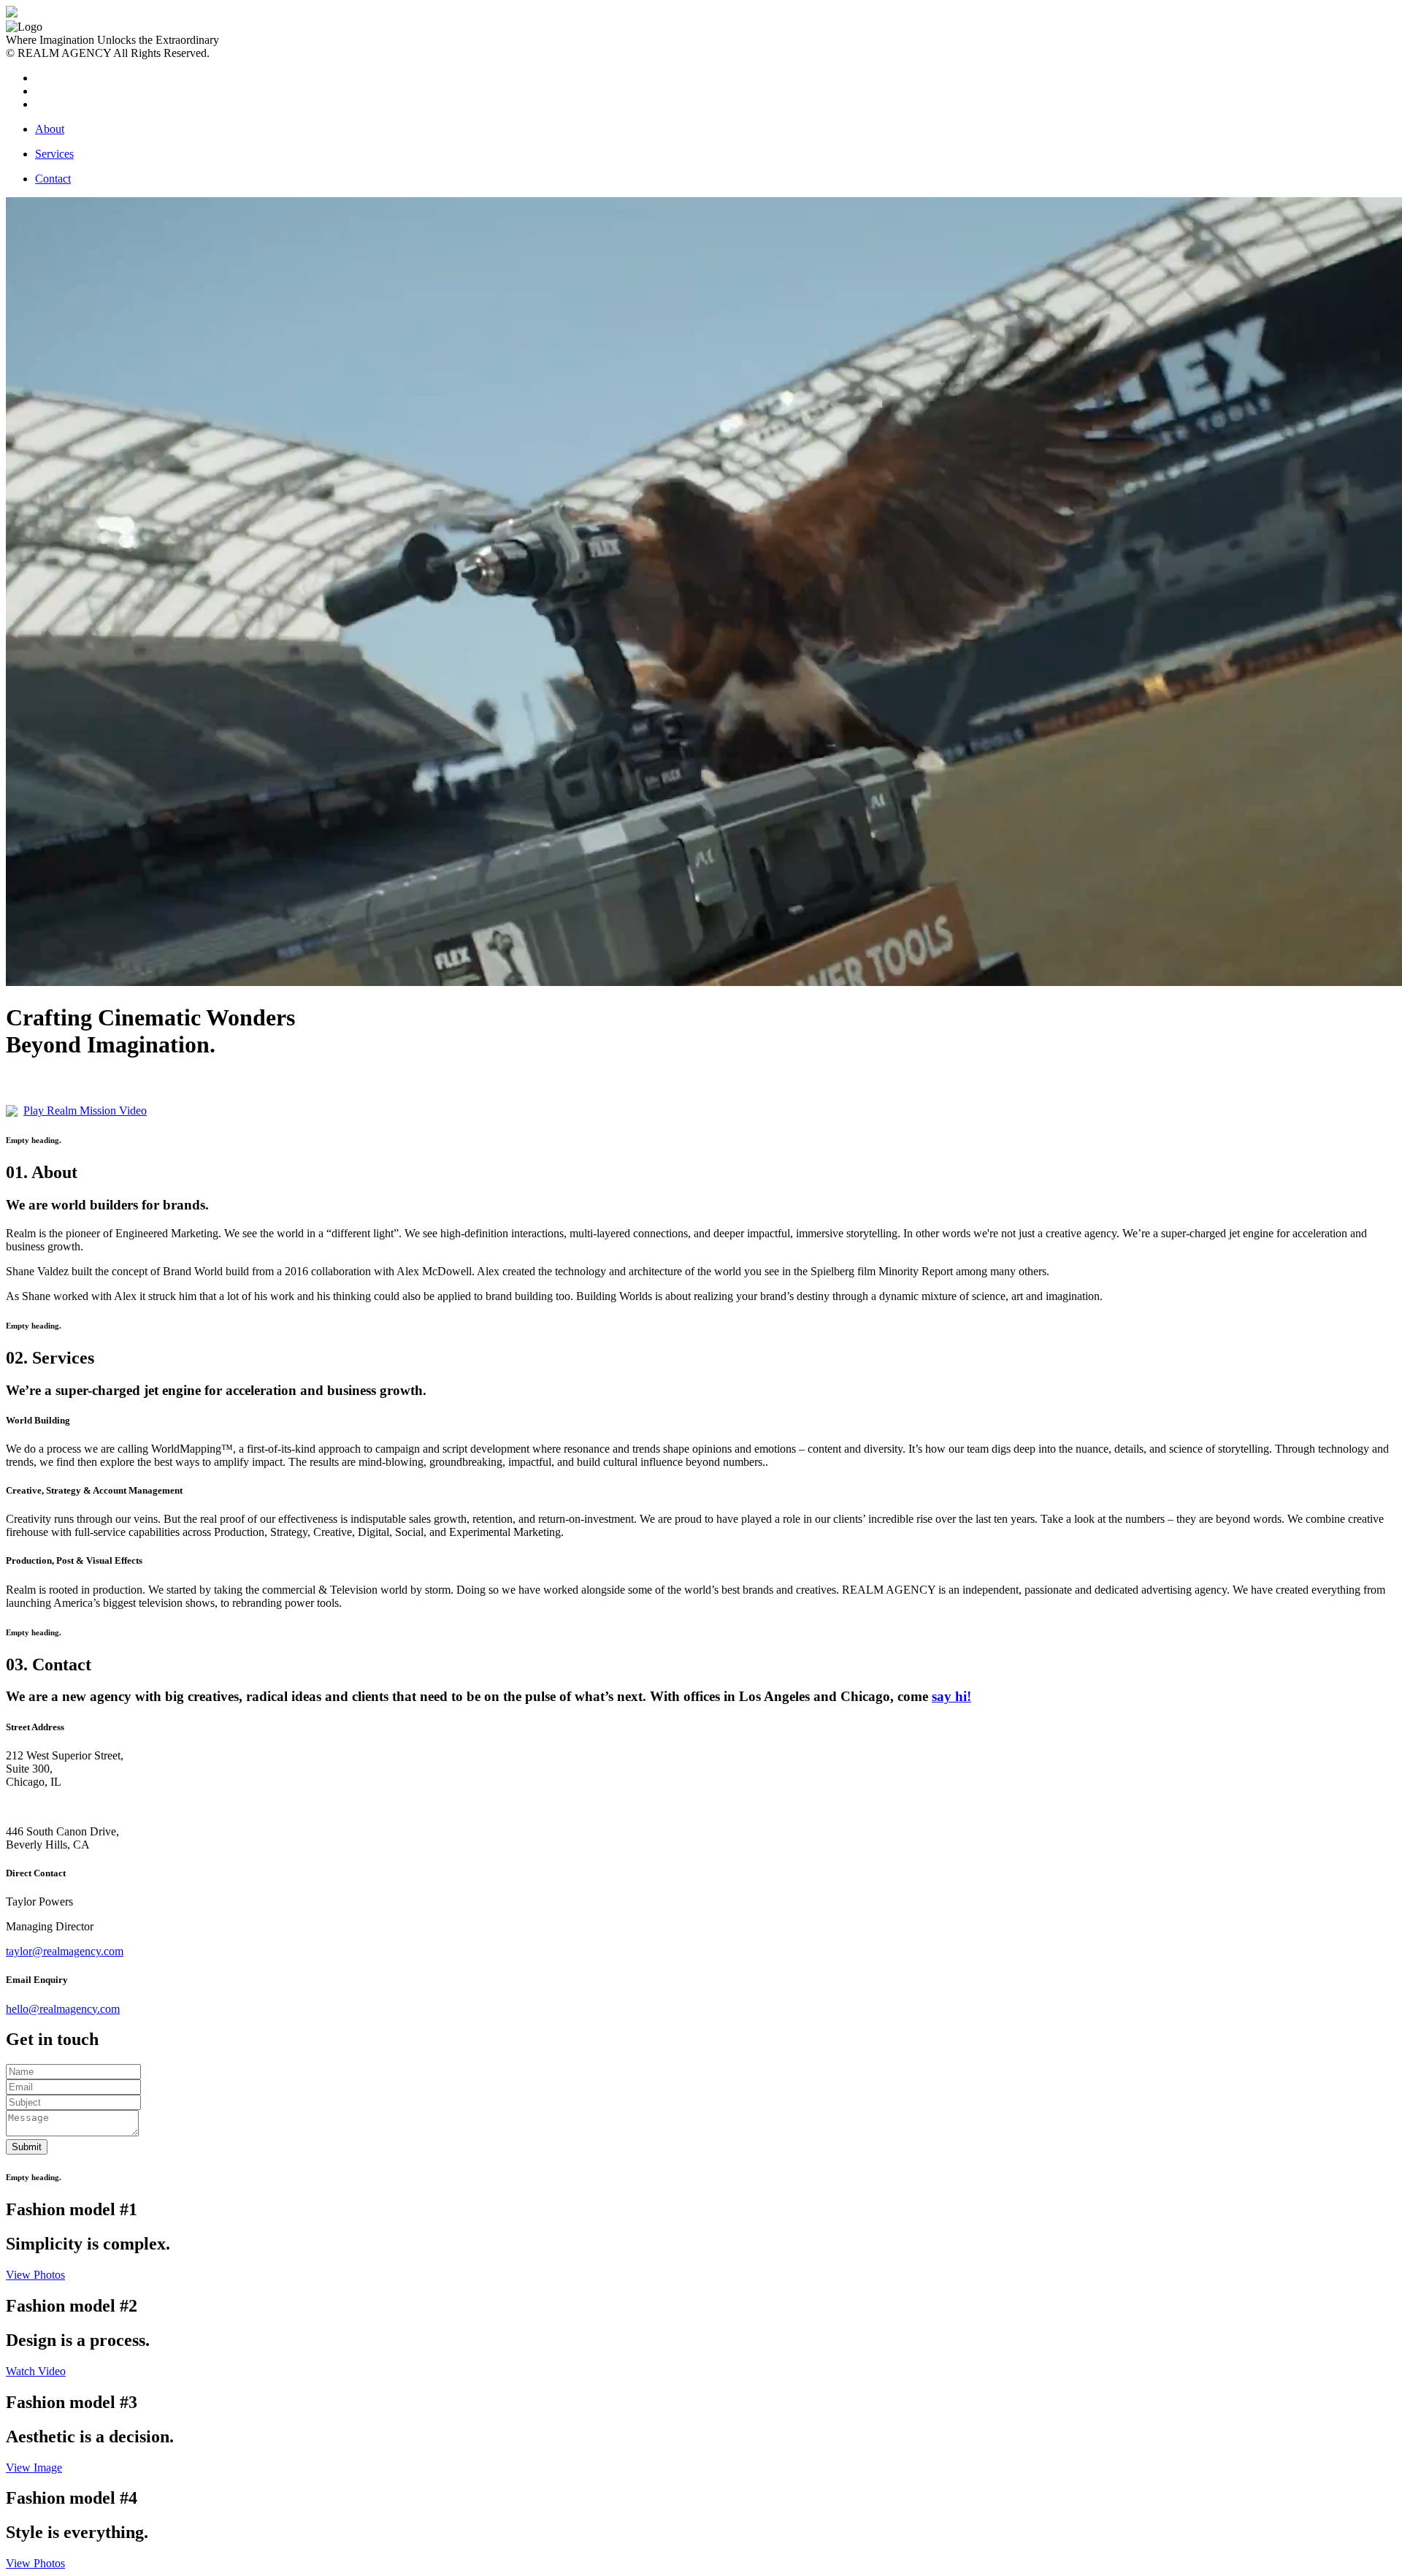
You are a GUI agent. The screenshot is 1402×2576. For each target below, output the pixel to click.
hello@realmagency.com (63, 2009)
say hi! (951, 1696)
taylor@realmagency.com (65, 1951)
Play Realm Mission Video (85, 1111)
